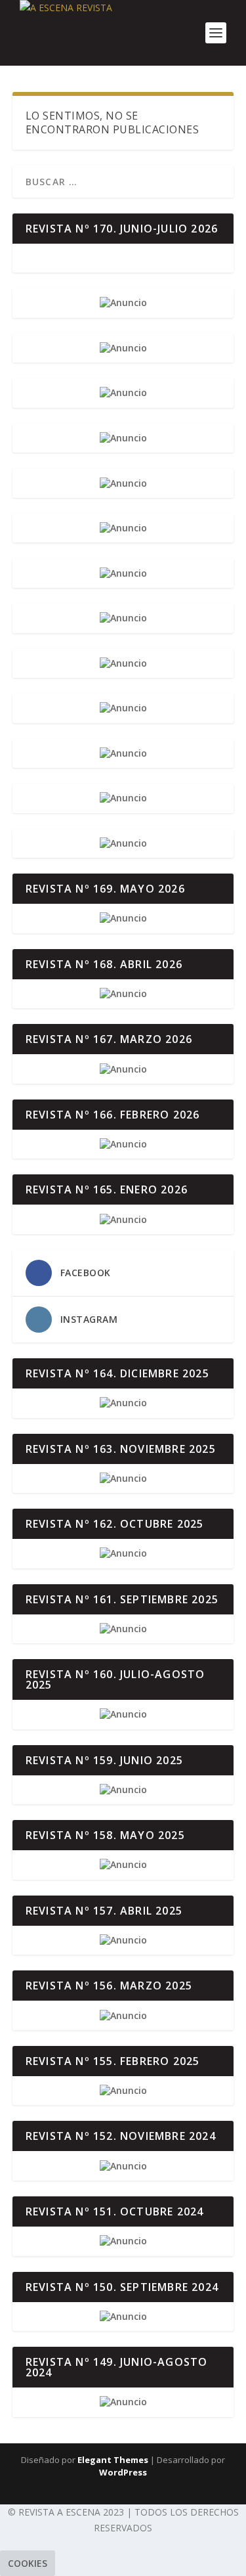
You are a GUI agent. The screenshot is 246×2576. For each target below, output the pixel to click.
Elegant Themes (113, 2460)
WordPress (123, 2472)
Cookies (28, 2563)
